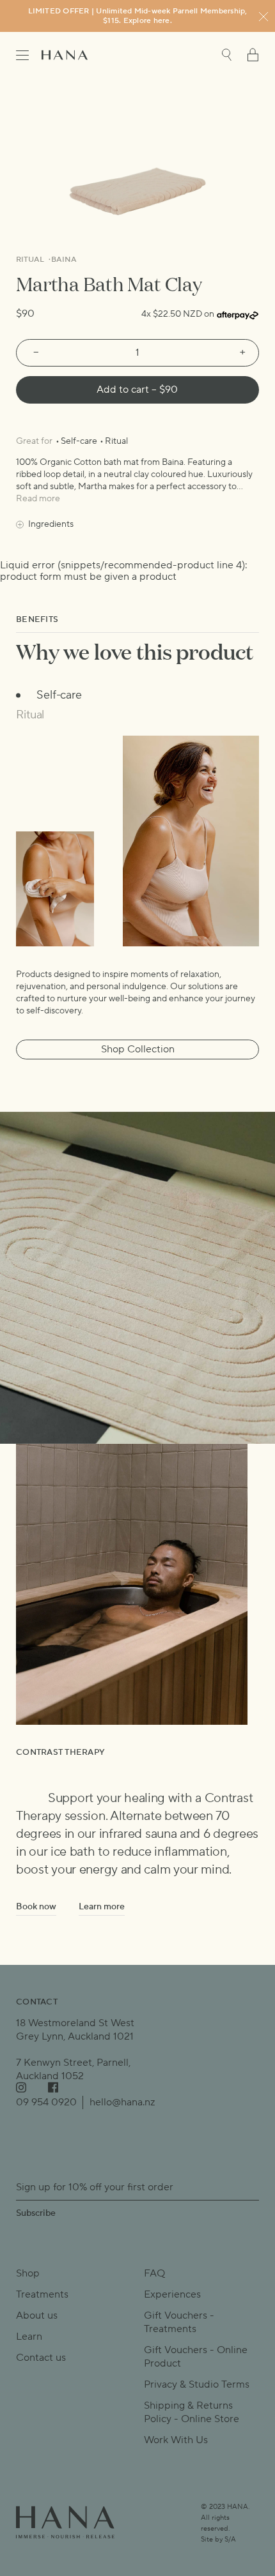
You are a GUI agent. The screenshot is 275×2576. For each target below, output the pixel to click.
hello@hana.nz (122, 2102)
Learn (29, 2337)
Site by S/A (218, 2540)
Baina (64, 260)
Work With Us (176, 2440)
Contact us (41, 2358)
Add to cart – (137, 390)
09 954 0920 (46, 2102)
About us (37, 2315)
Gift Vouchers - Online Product (196, 2357)
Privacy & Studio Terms (197, 2384)
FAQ (154, 2273)
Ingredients (51, 524)
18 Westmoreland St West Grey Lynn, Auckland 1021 (75, 2030)
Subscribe (36, 2213)
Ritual (31, 260)
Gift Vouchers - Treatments (179, 2322)
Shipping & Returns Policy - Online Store (192, 2412)
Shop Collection (138, 1049)
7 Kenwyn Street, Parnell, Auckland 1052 (73, 2069)
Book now (36, 1907)
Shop (28, 2273)
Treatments (42, 2294)
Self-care (79, 441)
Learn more (102, 1907)
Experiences (172, 2294)
